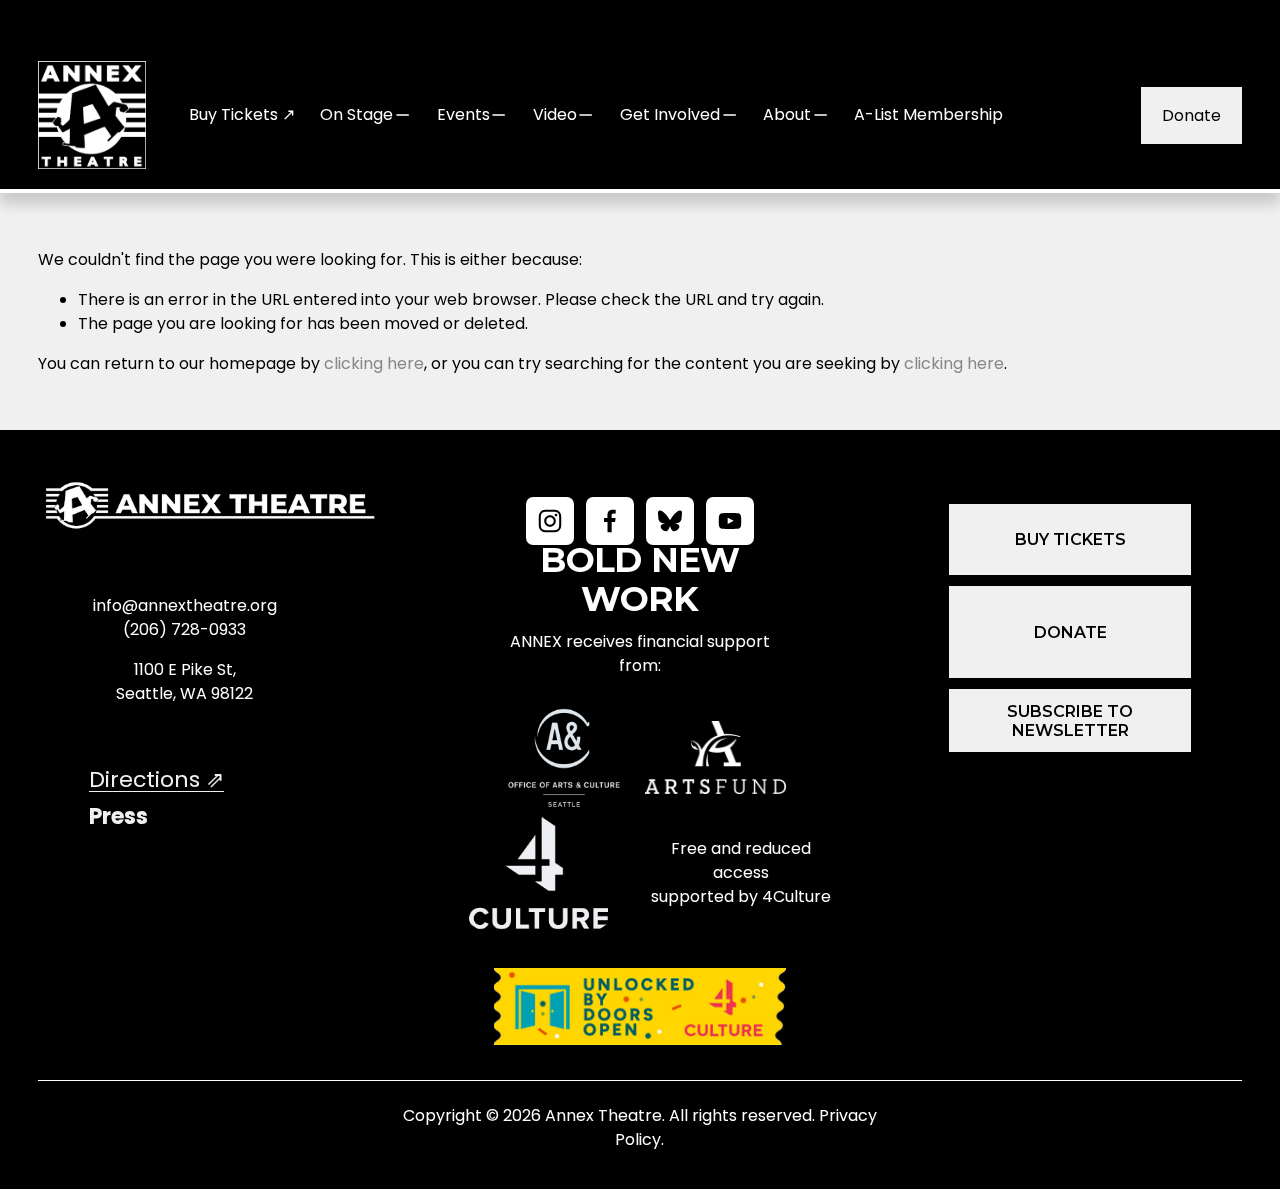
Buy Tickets (1070, 539)
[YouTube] (730, 521)
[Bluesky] (670, 521)
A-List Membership (928, 114)
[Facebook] (610, 521)
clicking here (374, 363)
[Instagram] (550, 521)
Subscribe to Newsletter (1070, 721)
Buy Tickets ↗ (242, 114)
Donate (1191, 115)
